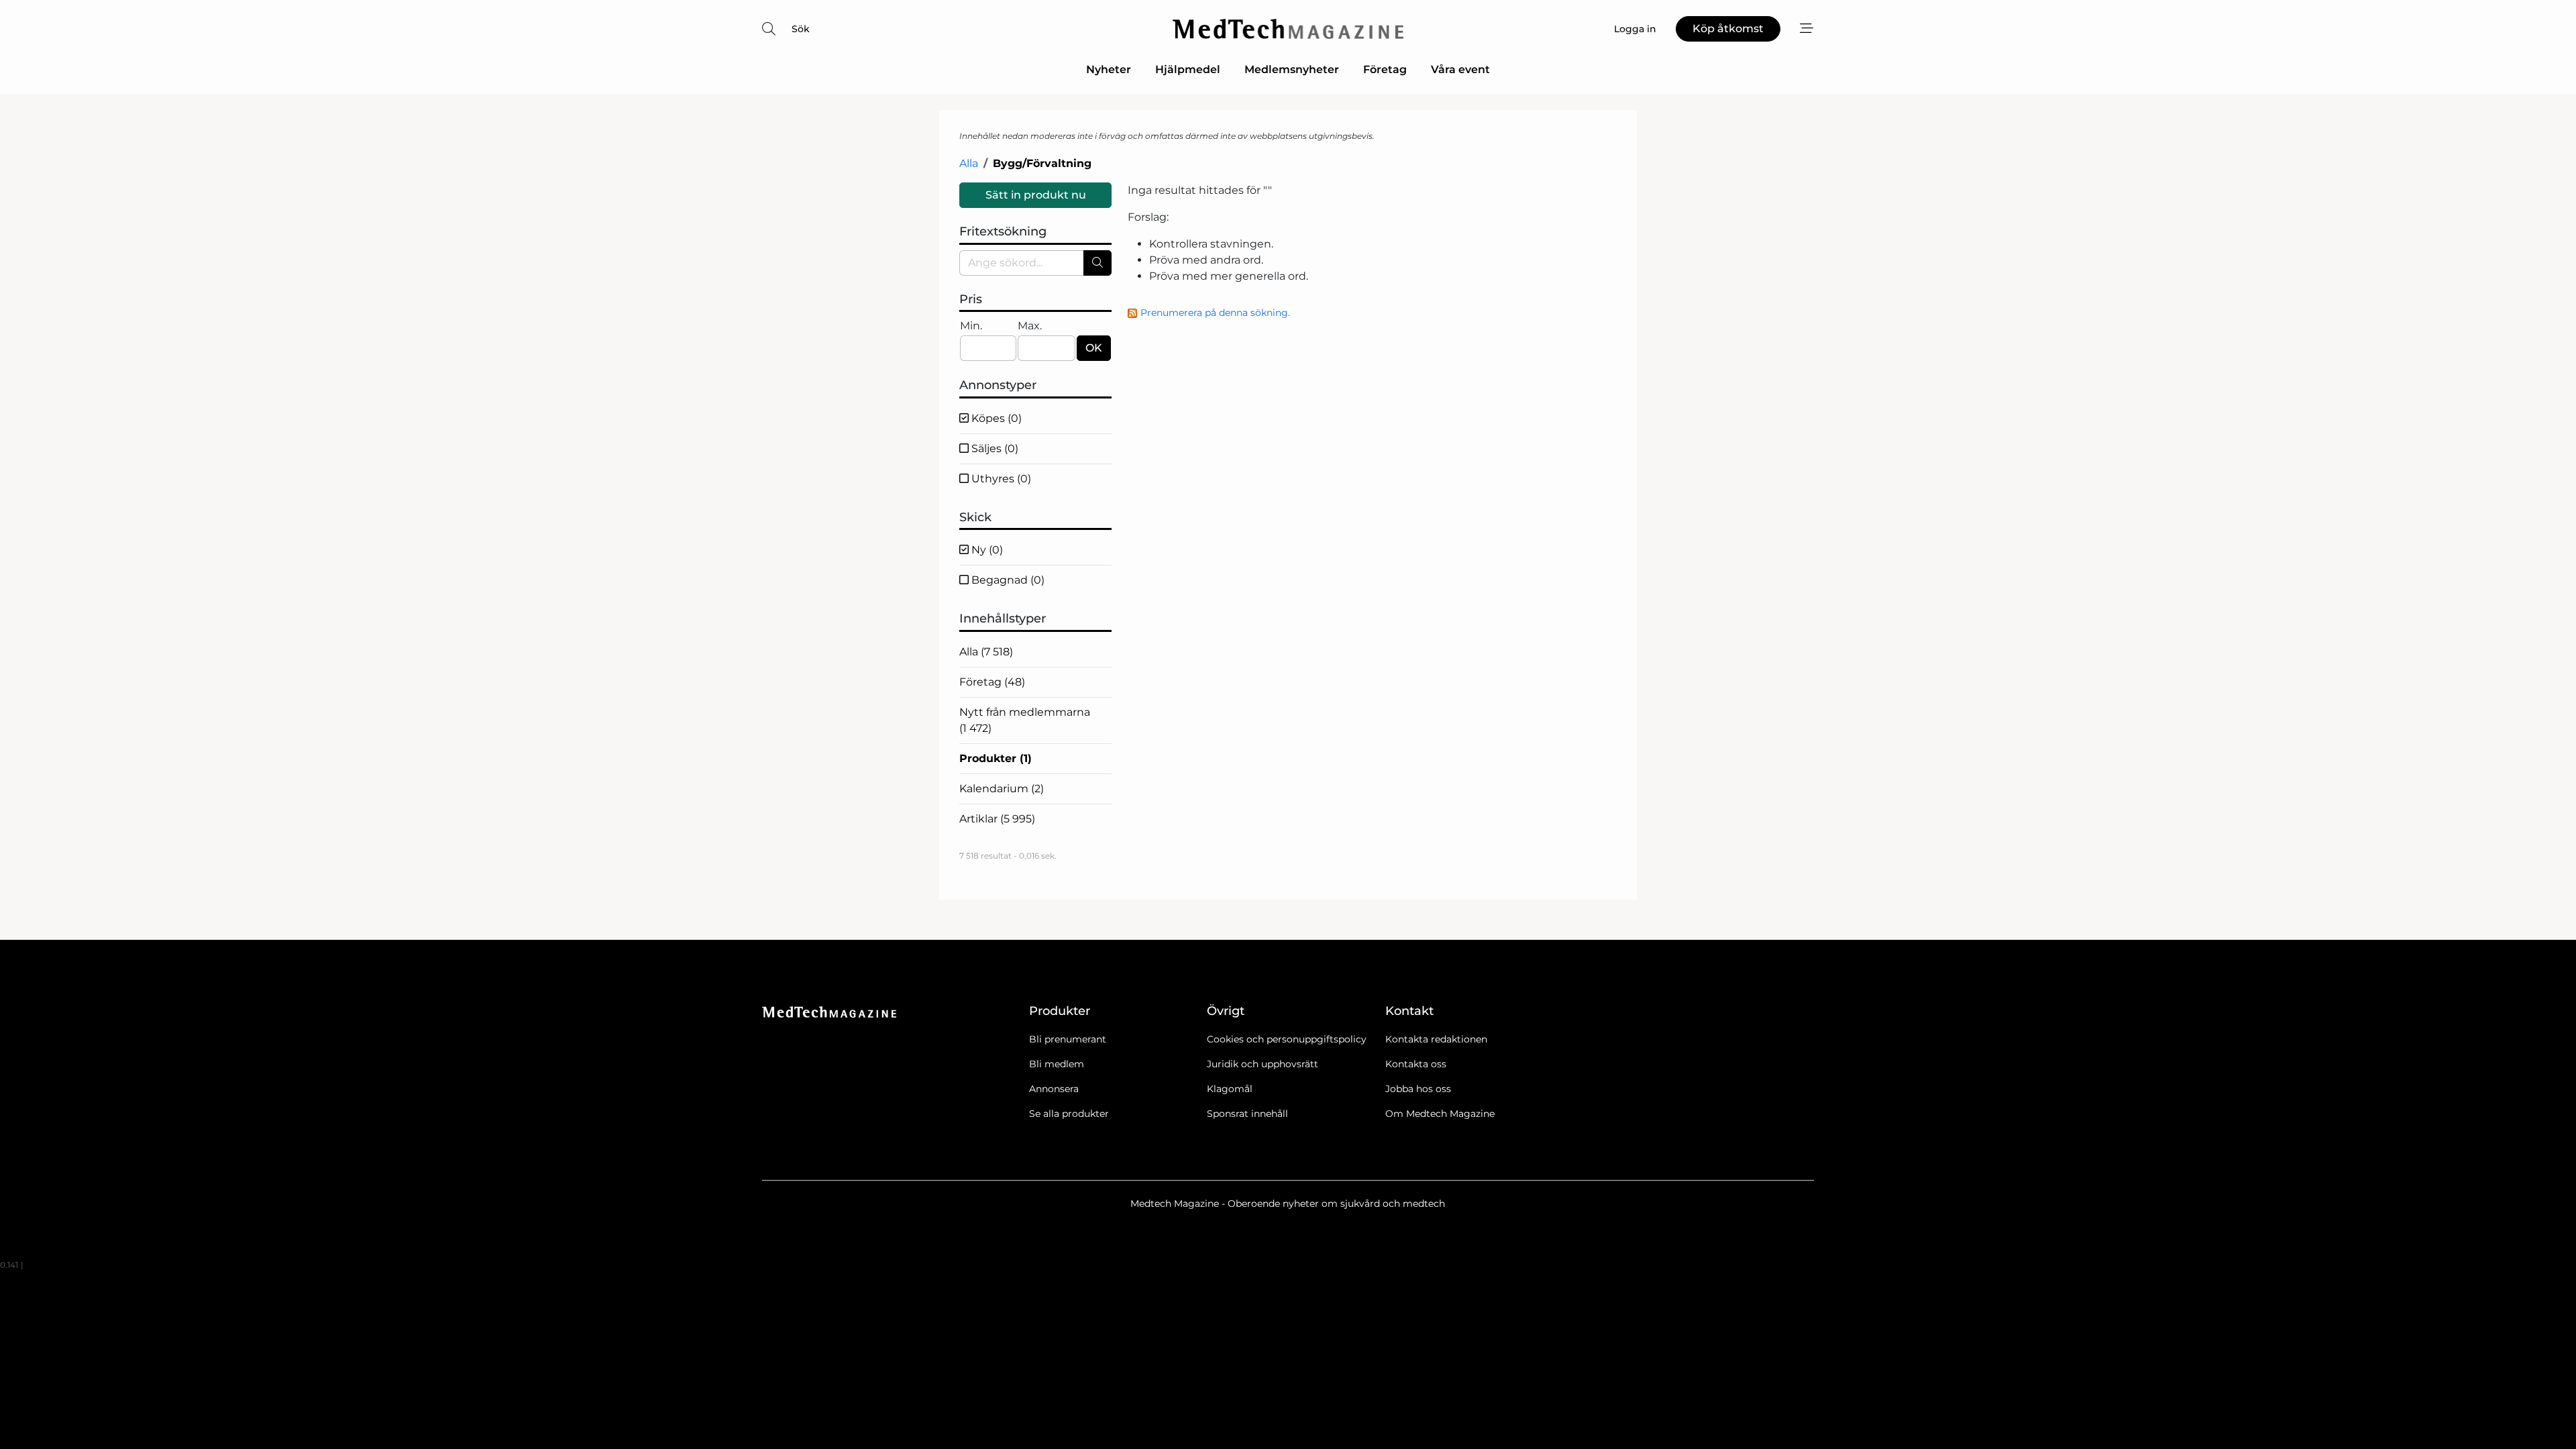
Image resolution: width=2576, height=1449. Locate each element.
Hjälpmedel (1188, 69)
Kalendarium (1002, 789)
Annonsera (1054, 1089)
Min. (971, 326)
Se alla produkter (1069, 1114)
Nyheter (1109, 69)
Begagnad (1007, 580)
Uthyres (1000, 479)
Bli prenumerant (1068, 1039)
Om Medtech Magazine (1440, 1114)
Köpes (995, 418)
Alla (969, 163)
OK (1094, 348)
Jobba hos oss (1418, 1089)
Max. (1030, 326)
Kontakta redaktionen (1436, 1039)
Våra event (1460, 69)
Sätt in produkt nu (1036, 195)
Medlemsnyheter (1292, 69)
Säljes (994, 448)
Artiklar (997, 819)
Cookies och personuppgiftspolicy (1287, 1039)
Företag (1385, 69)
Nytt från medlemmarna (1025, 720)
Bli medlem (1057, 1064)
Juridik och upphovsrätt (1263, 1064)
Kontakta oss (1416, 1064)
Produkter (996, 758)
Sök (801, 29)
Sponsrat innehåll (1247, 1114)
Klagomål (1230, 1089)
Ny (986, 550)
